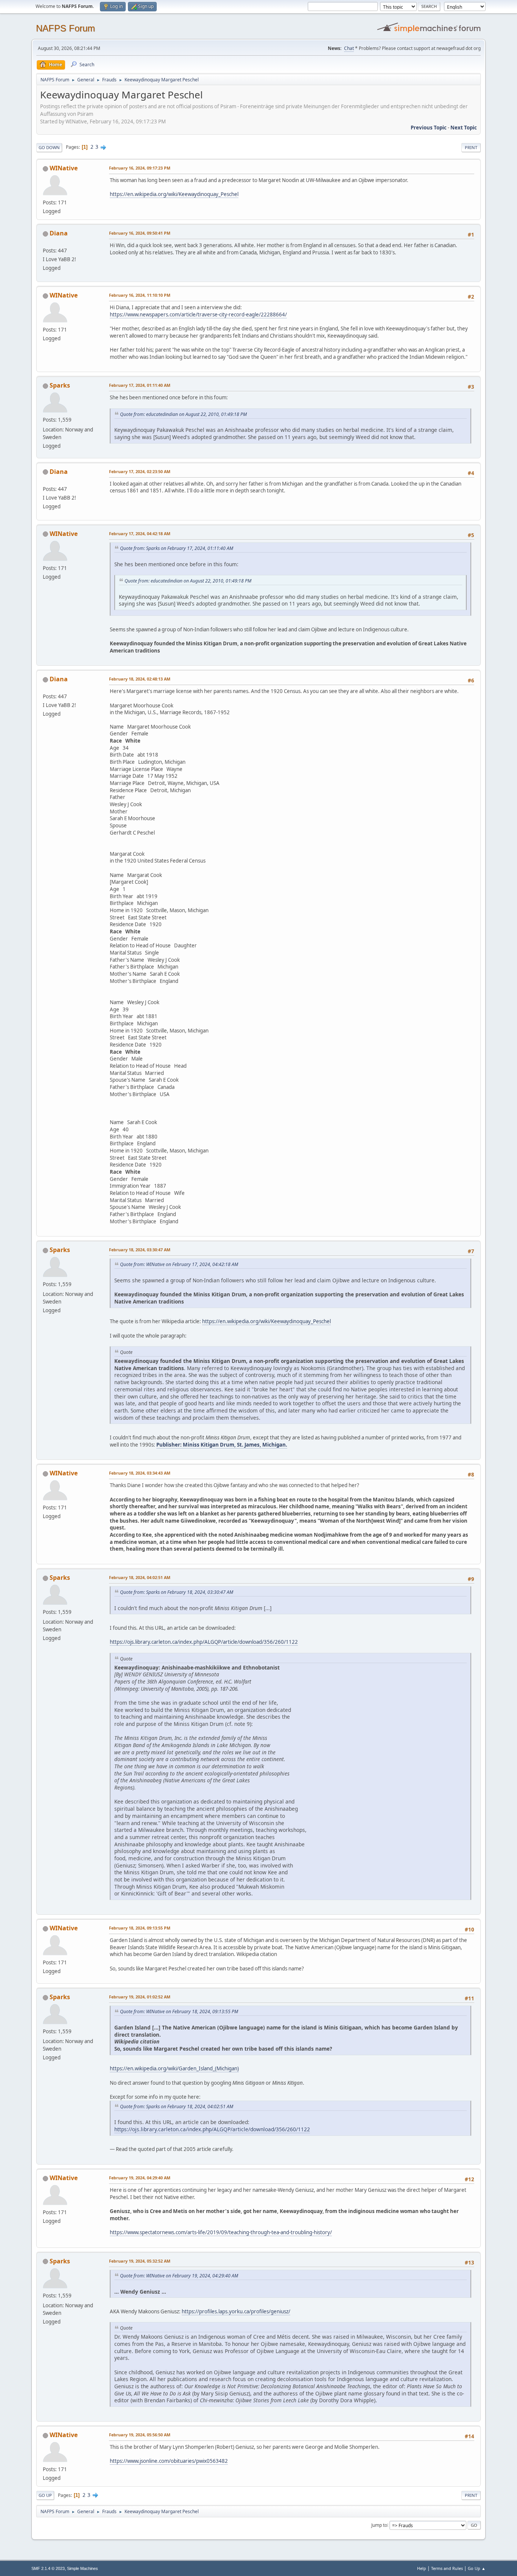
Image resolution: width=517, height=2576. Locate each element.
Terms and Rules (447, 2568)
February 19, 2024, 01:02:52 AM (140, 1997)
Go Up (45, 2495)
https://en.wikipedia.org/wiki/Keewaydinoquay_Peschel (174, 194)
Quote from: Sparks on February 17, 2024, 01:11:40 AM (177, 548)
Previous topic (429, 128)
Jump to (379, 2525)
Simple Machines (83, 2568)
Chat (349, 48)
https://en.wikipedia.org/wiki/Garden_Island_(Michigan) (174, 2068)
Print (471, 147)
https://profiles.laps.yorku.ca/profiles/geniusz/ (236, 2311)
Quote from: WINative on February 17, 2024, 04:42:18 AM (179, 1264)
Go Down (49, 147)
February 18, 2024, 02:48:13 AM (140, 679)
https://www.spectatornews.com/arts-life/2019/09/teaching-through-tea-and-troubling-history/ (221, 2232)
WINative (64, 168)
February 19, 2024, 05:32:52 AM (140, 2261)
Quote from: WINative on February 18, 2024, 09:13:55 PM (179, 2011)
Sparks (60, 385)
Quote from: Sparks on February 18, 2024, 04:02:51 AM (177, 2106)
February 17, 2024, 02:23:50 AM (140, 471)
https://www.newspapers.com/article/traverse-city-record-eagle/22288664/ (198, 315)
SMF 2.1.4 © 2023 (48, 2568)
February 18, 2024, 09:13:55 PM (140, 1928)
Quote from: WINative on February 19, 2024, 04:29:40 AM (179, 2276)
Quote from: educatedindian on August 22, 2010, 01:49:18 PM (183, 414)
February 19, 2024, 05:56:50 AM (140, 2435)
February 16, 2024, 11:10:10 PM (140, 295)
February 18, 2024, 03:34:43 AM (140, 1473)
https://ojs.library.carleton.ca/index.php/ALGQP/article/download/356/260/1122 (204, 1642)
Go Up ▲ (477, 2568)
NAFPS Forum (65, 28)
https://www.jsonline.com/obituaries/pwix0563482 (169, 2461)
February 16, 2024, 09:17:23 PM (140, 168)
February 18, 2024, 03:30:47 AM (140, 1250)
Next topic (464, 128)
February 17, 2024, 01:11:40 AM (140, 385)
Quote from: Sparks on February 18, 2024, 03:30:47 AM (177, 1592)
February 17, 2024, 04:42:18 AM (140, 533)
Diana (59, 233)
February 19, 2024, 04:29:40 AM (140, 2178)
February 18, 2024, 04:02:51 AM (140, 1577)
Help (422, 2568)
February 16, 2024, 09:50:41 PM (140, 233)
